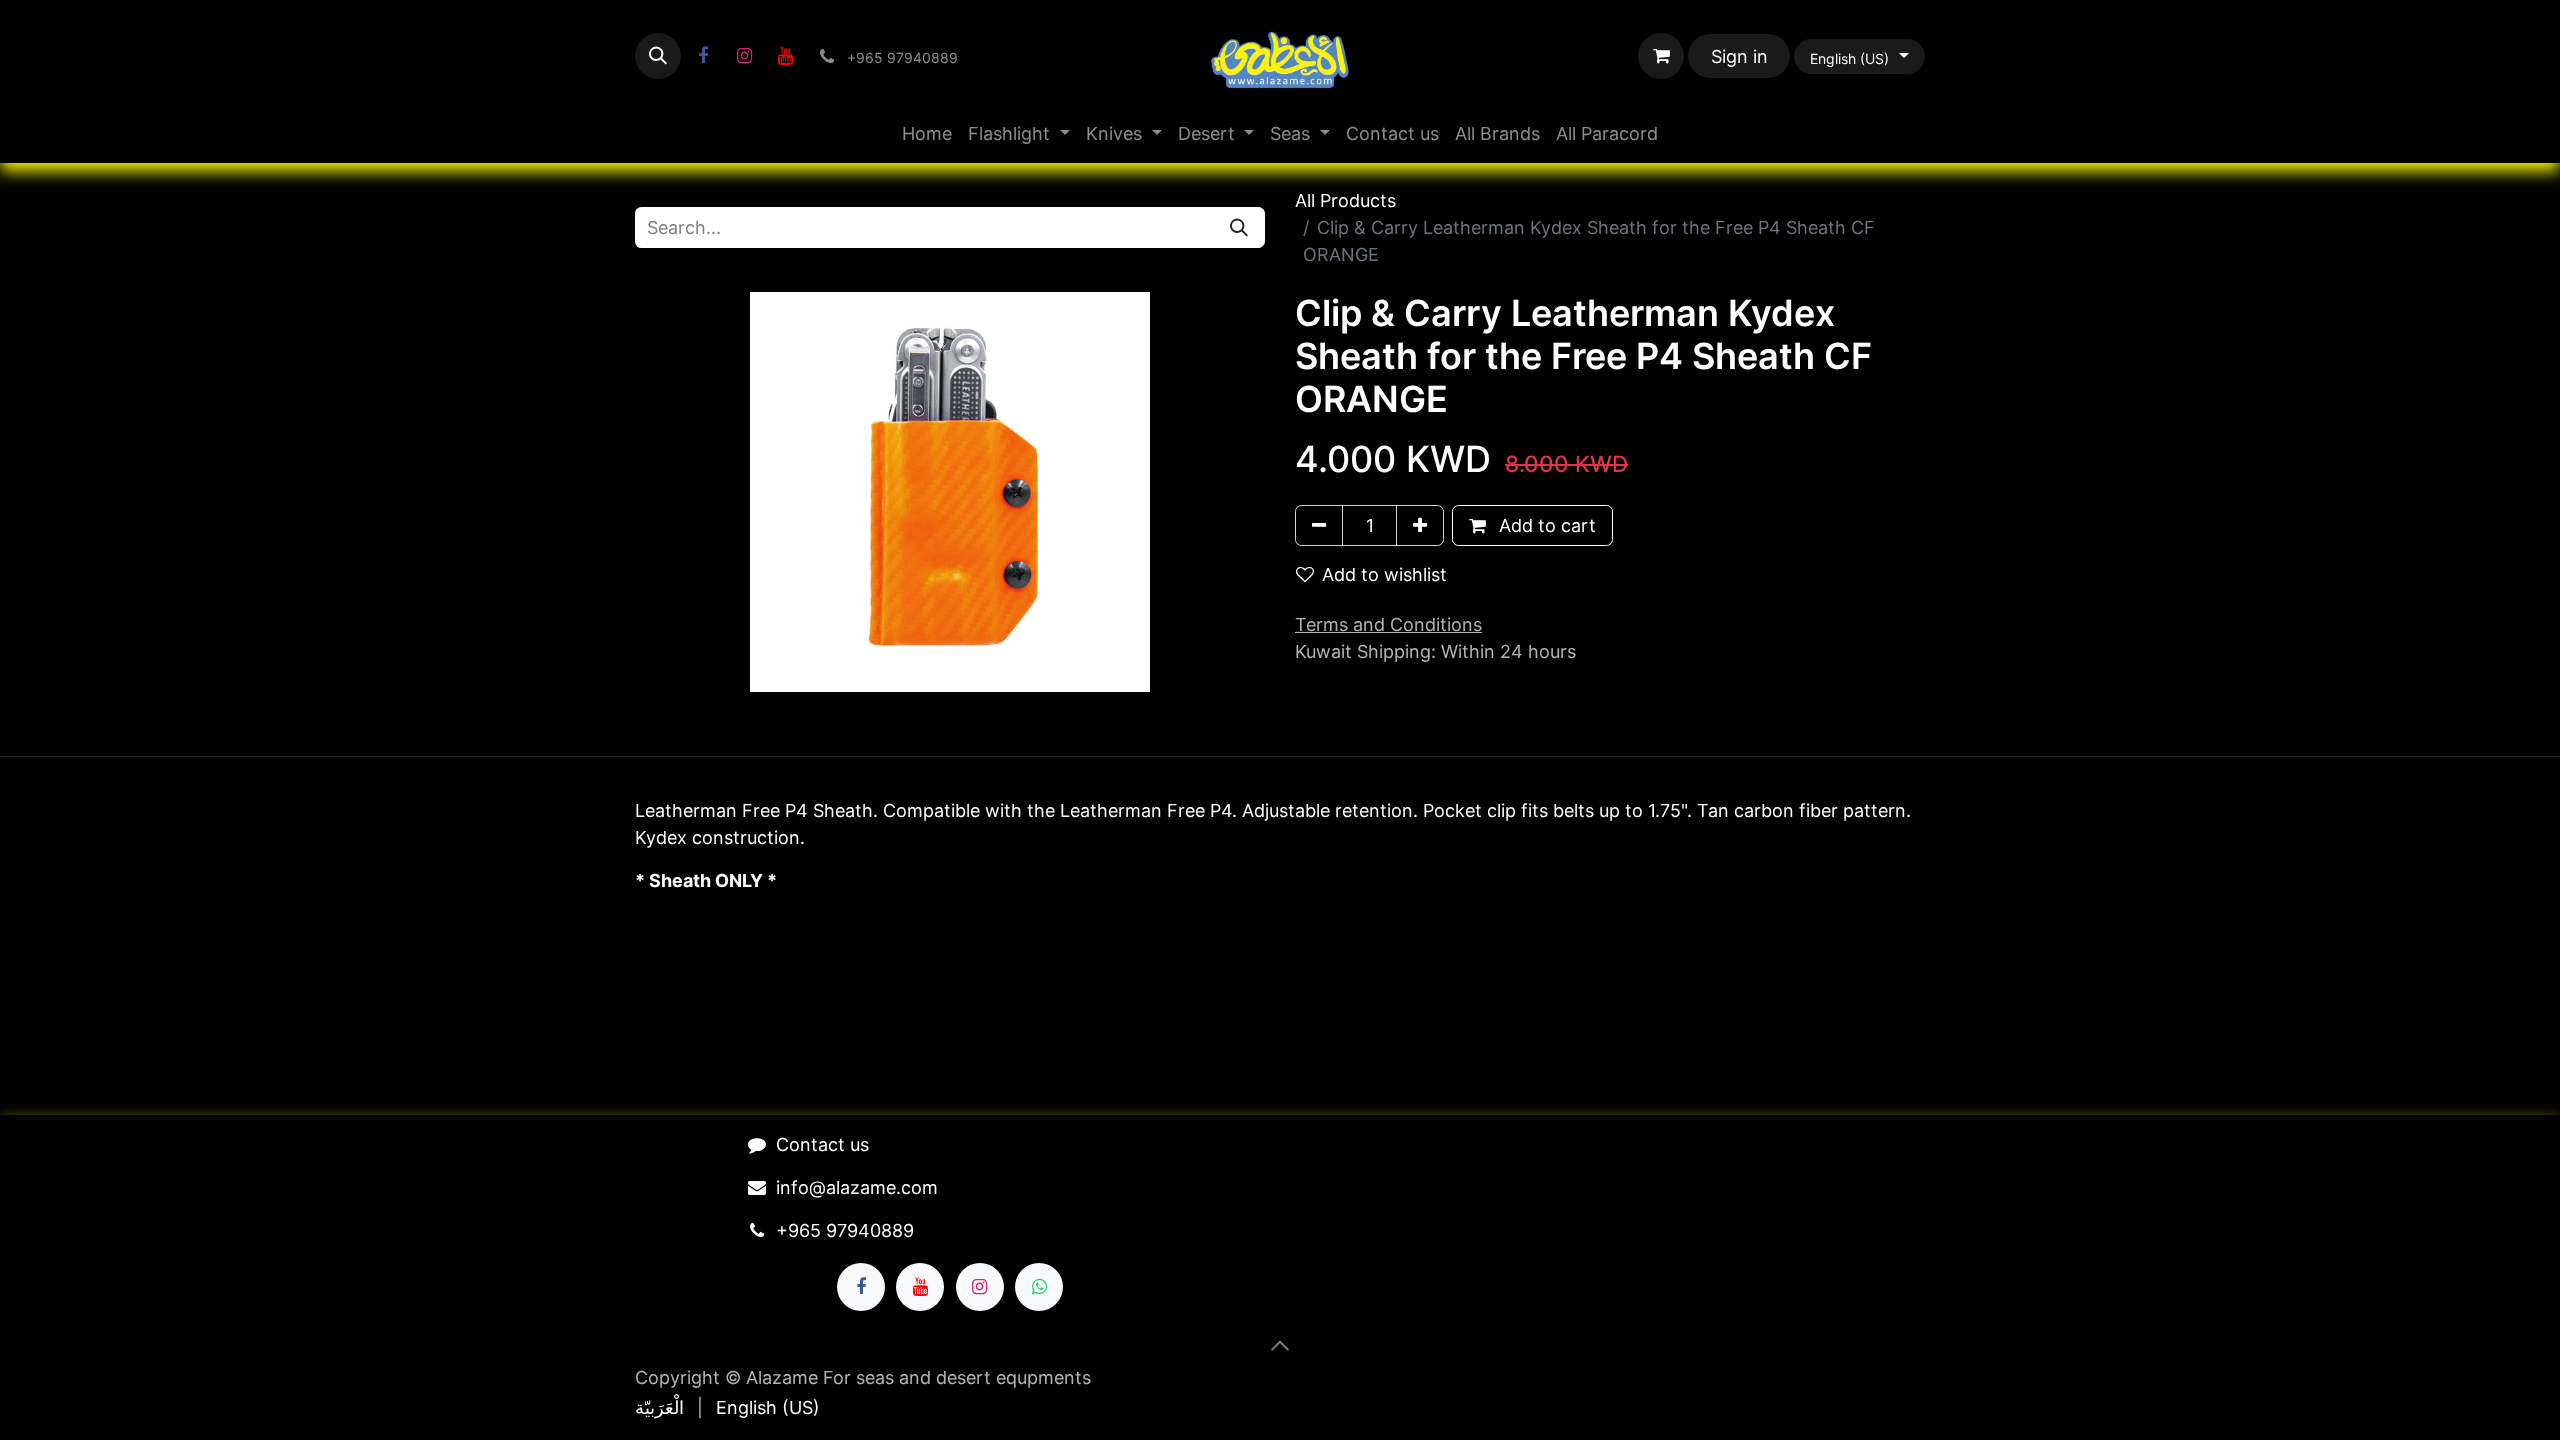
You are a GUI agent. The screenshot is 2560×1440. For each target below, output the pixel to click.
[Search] (1239, 227)
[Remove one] (1319, 525)
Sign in (1739, 56)
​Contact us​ (822, 1144)
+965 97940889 (845, 1230)
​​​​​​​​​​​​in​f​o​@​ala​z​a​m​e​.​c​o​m (857, 1187)
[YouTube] (785, 56)
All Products (1345, 200)
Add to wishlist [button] (1384, 574)
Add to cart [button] (1545, 525)
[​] (703, 56)
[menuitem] (927, 133)
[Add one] (1420, 525)
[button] (658, 56)
